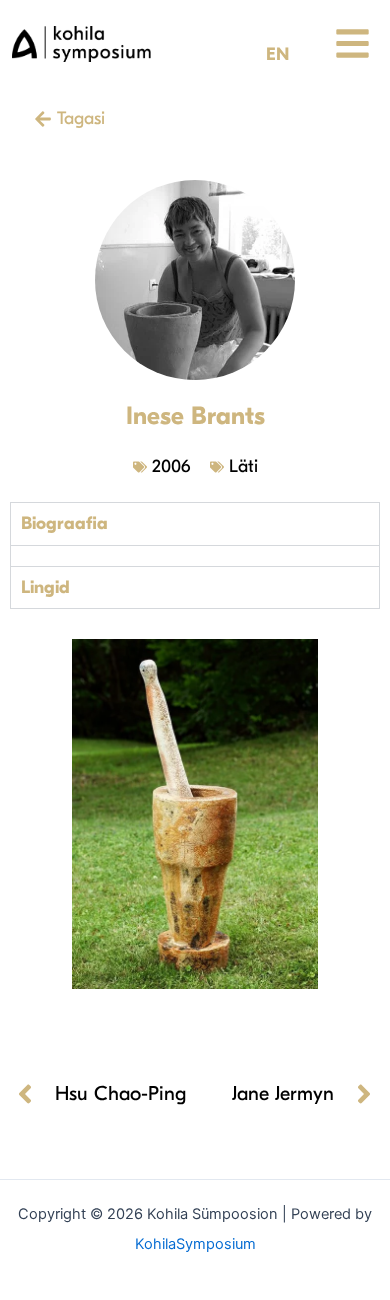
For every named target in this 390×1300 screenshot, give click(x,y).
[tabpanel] (195, 555)
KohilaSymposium (195, 1244)
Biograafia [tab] (64, 523)
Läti (243, 466)
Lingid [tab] (45, 587)
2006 (171, 466)
